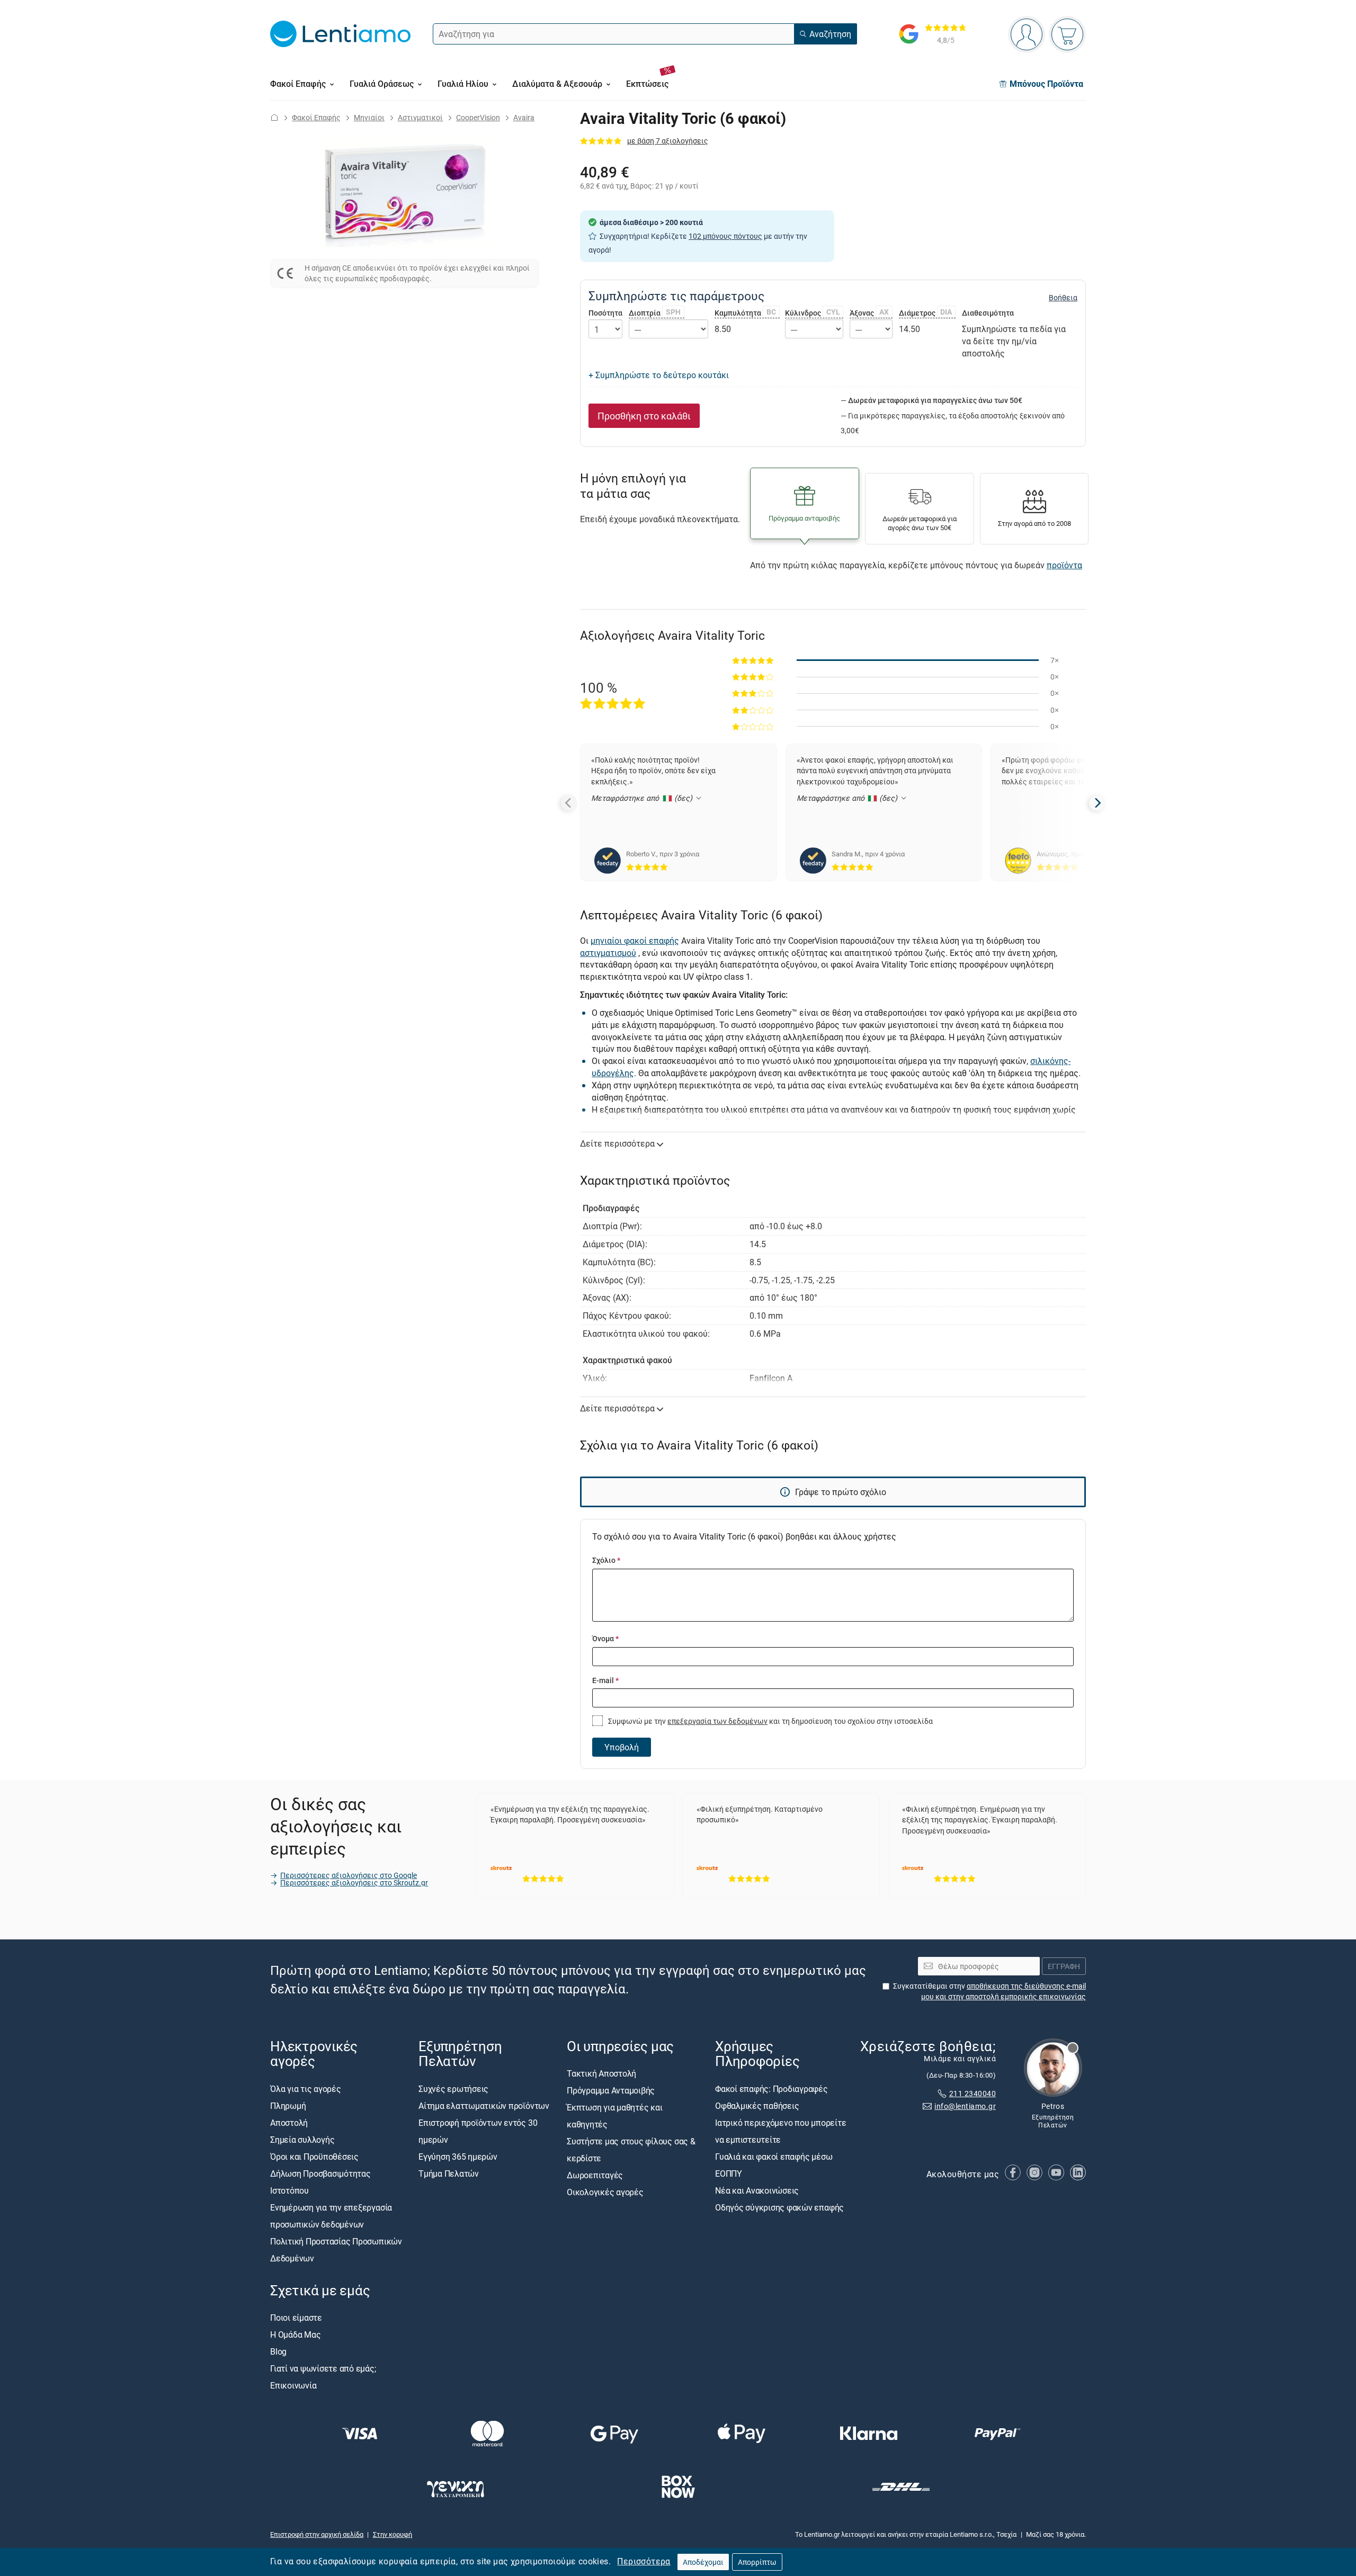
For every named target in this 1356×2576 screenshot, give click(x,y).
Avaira (524, 117)
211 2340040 (973, 2093)
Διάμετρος (926, 313)
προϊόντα (1064, 565)
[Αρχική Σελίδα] (274, 117)
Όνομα (605, 1638)
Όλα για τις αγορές (306, 2089)
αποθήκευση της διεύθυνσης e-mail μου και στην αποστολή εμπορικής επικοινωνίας (1003, 1991)
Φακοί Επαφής (316, 117)
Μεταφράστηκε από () (643, 798)
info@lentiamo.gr (965, 2107)
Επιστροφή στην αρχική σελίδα (317, 2534)
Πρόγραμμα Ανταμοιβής (611, 2091)
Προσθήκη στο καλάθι (644, 416)
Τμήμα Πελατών (449, 2173)
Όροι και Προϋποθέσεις (314, 2157)
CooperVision (478, 117)
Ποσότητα (605, 313)
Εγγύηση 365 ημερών (458, 2157)
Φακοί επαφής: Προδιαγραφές (771, 2089)
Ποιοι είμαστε (296, 2318)
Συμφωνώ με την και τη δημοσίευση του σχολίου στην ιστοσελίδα (770, 1721)
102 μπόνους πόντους (725, 236)
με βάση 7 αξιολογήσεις (668, 141)
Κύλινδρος (813, 313)
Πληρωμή (288, 2106)
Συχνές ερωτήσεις (453, 2089)
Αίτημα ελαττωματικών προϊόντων (484, 2106)
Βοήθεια (1063, 298)
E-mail (605, 1680)
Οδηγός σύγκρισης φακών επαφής (779, 2207)
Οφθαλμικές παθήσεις (757, 2106)
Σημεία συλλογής (302, 2140)
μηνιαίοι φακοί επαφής (635, 941)
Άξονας (869, 313)
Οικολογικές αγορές (605, 2193)
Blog (278, 2351)
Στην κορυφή (392, 2534)
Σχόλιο (606, 1560)
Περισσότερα (644, 2561)
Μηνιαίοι (369, 117)
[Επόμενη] (1097, 803)
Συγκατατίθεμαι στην (989, 1991)
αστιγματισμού (608, 953)
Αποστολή (289, 2123)
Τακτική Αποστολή (601, 2074)
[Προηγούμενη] (569, 803)
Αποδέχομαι (703, 2562)
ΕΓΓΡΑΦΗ (1064, 1966)
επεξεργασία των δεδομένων (717, 1721)
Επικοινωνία (293, 2385)
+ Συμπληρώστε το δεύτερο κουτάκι (659, 375)
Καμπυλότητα (745, 313)
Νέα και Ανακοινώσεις (757, 2190)
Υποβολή (622, 1747)
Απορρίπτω (757, 2562)
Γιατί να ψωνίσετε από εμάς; (323, 2368)
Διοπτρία (655, 313)
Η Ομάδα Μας (295, 2334)
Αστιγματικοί (420, 117)
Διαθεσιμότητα (988, 313)
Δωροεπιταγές (595, 2176)
